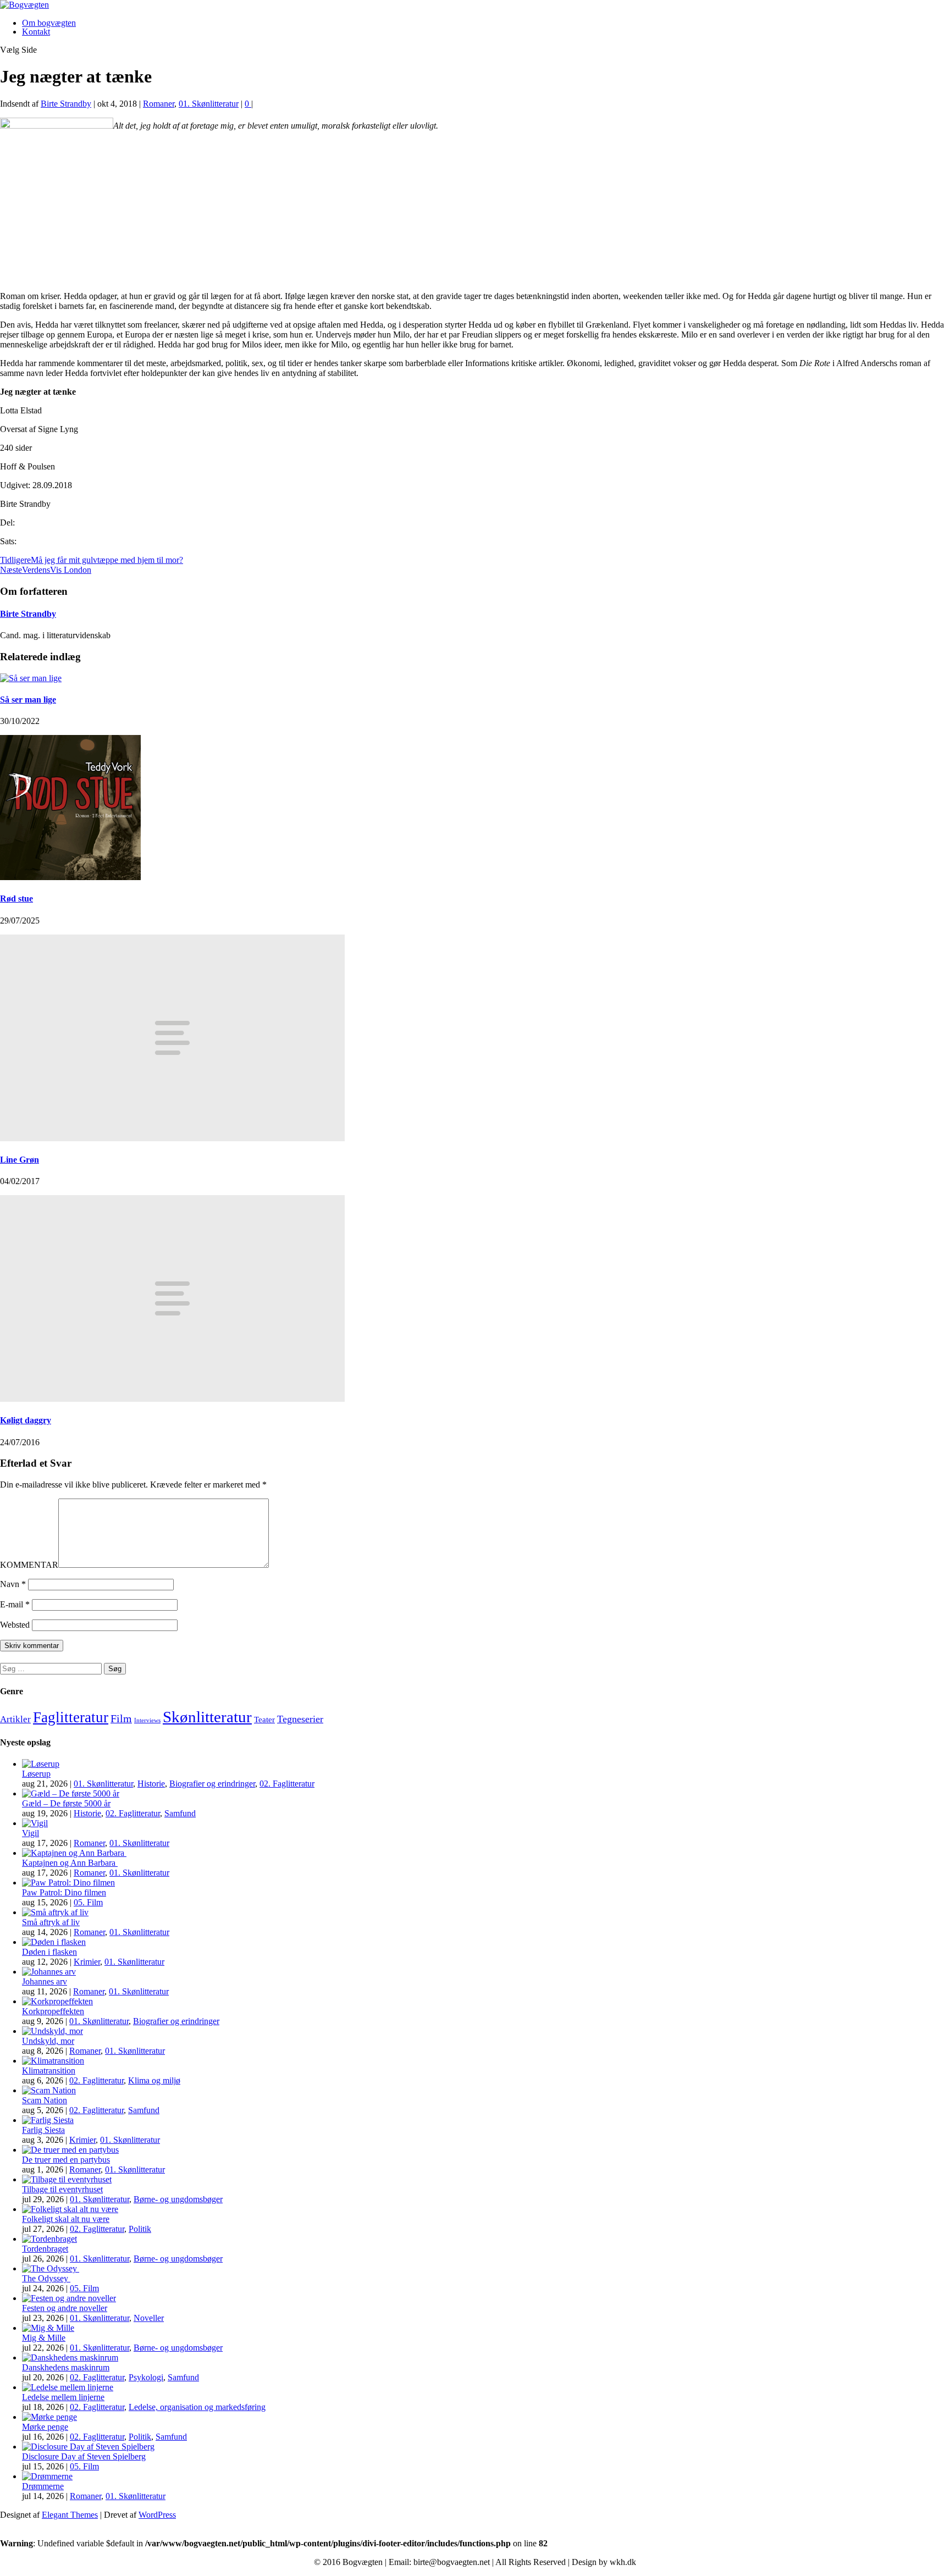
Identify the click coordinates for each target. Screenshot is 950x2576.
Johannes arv (45, 1981)
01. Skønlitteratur (209, 104)
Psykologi (146, 2377)
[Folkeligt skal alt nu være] (70, 2209)
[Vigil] (35, 1823)
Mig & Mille (44, 2338)
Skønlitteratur (207, 1717)
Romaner (159, 104)
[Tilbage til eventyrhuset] (67, 2179)
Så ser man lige (28, 700)
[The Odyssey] (51, 2268)
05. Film (88, 1902)
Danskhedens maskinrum (66, 2367)
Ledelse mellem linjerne (63, 2397)
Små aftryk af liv (51, 1922)
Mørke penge (45, 2427)
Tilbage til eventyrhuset (62, 2189)
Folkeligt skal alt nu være (66, 2219)
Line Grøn (20, 1160)
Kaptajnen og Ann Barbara (70, 1863)
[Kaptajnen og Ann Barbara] (74, 1853)
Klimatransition (49, 2071)
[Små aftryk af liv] (55, 1912)
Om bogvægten (49, 23)
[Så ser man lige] (31, 678)
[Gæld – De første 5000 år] (71, 1793)
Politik (140, 2229)
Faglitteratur (71, 1717)
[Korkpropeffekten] (57, 2001)
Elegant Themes (70, 2515)
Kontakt (36, 32)
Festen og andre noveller (65, 2308)
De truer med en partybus (66, 2160)
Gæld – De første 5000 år (66, 1803)
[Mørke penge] (49, 2417)
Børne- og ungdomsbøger (178, 2199)
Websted (15, 1625)
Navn (13, 1584)
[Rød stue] (70, 877)
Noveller (149, 2318)
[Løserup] (41, 1764)
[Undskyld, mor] (53, 2031)
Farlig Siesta (43, 2130)
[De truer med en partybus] (70, 2150)
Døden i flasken (49, 1952)
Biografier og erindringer (212, 1784)
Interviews (147, 1720)
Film (121, 1718)
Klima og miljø (154, 2080)
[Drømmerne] (47, 2476)
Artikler (15, 1719)
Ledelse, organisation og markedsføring (197, 2407)
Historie (151, 1784)
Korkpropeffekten (53, 2011)
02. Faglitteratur (287, 1784)
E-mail (15, 1604)
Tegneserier (300, 1719)
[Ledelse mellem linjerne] (68, 2387)
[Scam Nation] (49, 2090)
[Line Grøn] (172, 1138)
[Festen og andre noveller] (69, 2298)
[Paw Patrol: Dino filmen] (68, 1883)
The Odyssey (46, 2278)
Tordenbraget (45, 2249)
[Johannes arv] (49, 1972)
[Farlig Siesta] (48, 2120)
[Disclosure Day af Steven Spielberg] (88, 2447)
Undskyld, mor (48, 2041)
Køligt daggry (26, 1420)
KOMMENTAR (29, 1565)
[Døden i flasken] (54, 1942)
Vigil (31, 1833)
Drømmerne (43, 2486)
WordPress (157, 2515)
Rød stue (16, 899)
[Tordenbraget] (49, 2239)
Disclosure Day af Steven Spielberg (84, 2456)
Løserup (36, 1774)
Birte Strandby (66, 104)
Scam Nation (45, 2100)
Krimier (87, 1962)
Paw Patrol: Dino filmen (64, 1892)
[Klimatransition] (53, 2061)
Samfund (180, 1813)
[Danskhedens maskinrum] (70, 2357)
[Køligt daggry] (172, 1399)
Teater (264, 1720)
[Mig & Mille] (48, 2328)
